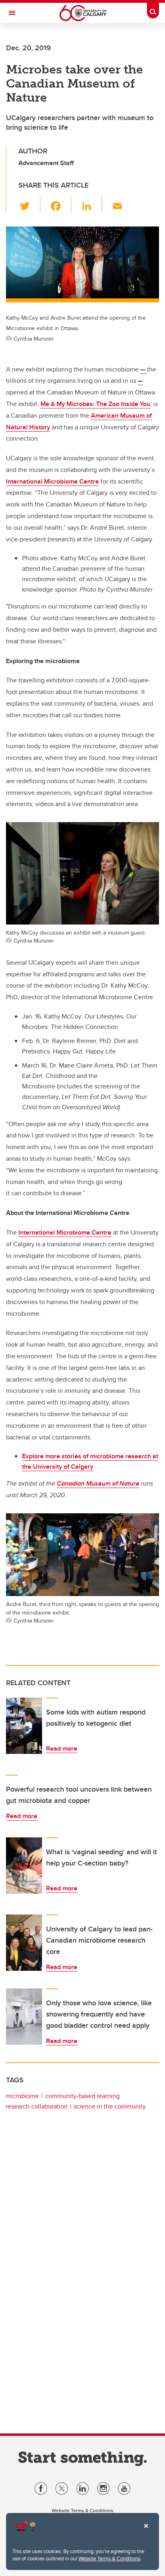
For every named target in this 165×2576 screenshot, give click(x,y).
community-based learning (82, 2096)
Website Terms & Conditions (110, 2558)
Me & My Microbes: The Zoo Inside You (95, 404)
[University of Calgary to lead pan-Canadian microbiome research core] (24, 1943)
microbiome (22, 2096)
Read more (62, 1748)
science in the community (110, 2106)
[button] (29, 204)
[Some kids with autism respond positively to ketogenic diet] (24, 1726)
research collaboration (37, 2106)
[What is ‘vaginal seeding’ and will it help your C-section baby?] (24, 1866)
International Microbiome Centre (52, 481)
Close (146, 2531)
